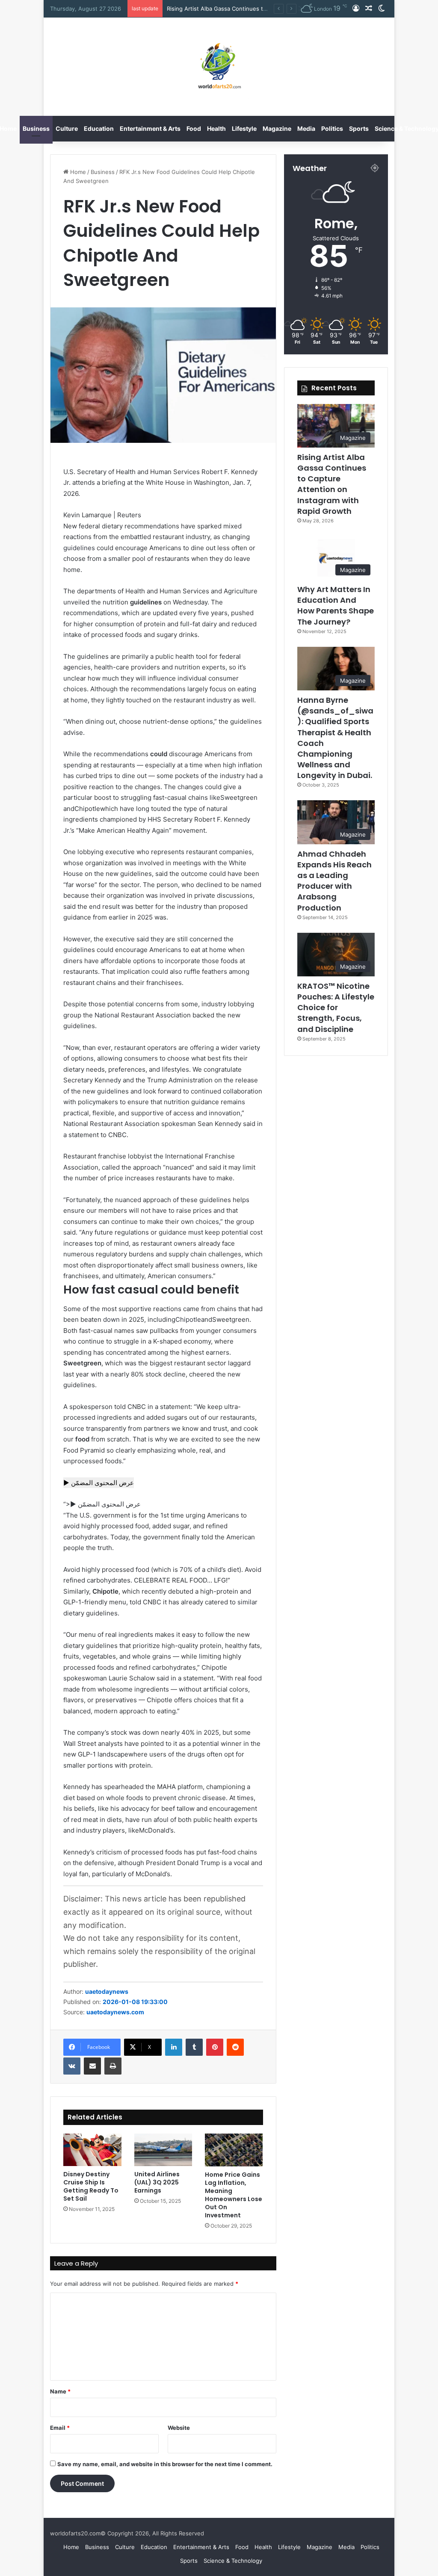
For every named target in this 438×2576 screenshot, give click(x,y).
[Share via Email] (92, 2066)
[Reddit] (235, 2047)
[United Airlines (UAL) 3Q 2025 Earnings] (163, 2150)
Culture (67, 128)
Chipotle (188, 1319)
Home (77, 172)
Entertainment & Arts (150, 128)
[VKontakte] (72, 2066)
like (215, 797)
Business (36, 128)
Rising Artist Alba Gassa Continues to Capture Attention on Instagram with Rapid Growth (332, 484)
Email (60, 2428)
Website (179, 2428)
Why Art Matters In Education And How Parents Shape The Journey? (336, 606)
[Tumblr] (194, 2047)
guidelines (79, 548)
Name (60, 2391)
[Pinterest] (215, 2047)
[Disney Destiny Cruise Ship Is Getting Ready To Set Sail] (92, 2150)
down (111, 1319)
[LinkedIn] (174, 2047)
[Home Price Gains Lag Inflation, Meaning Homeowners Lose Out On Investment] (234, 2150)
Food (194, 128)
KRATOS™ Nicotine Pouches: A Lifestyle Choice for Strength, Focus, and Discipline (336, 1008)
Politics (332, 128)
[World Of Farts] (219, 67)
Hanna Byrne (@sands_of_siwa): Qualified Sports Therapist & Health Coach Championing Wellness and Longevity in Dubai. (335, 738)
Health (216, 128)
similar (247, 1602)
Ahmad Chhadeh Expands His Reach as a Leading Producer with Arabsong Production (334, 881)
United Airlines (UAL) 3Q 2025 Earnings (157, 2182)
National (107, 1015)
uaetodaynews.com (115, 2012)
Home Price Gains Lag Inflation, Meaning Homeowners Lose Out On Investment (234, 2195)
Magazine (277, 128)
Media (306, 128)
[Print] (113, 2066)
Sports (359, 128)
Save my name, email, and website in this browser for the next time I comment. (165, 2464)
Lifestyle (244, 128)
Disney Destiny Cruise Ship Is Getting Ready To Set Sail (91, 2186)
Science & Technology (233, 2561)
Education (99, 128)
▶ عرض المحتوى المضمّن (99, 1483)
